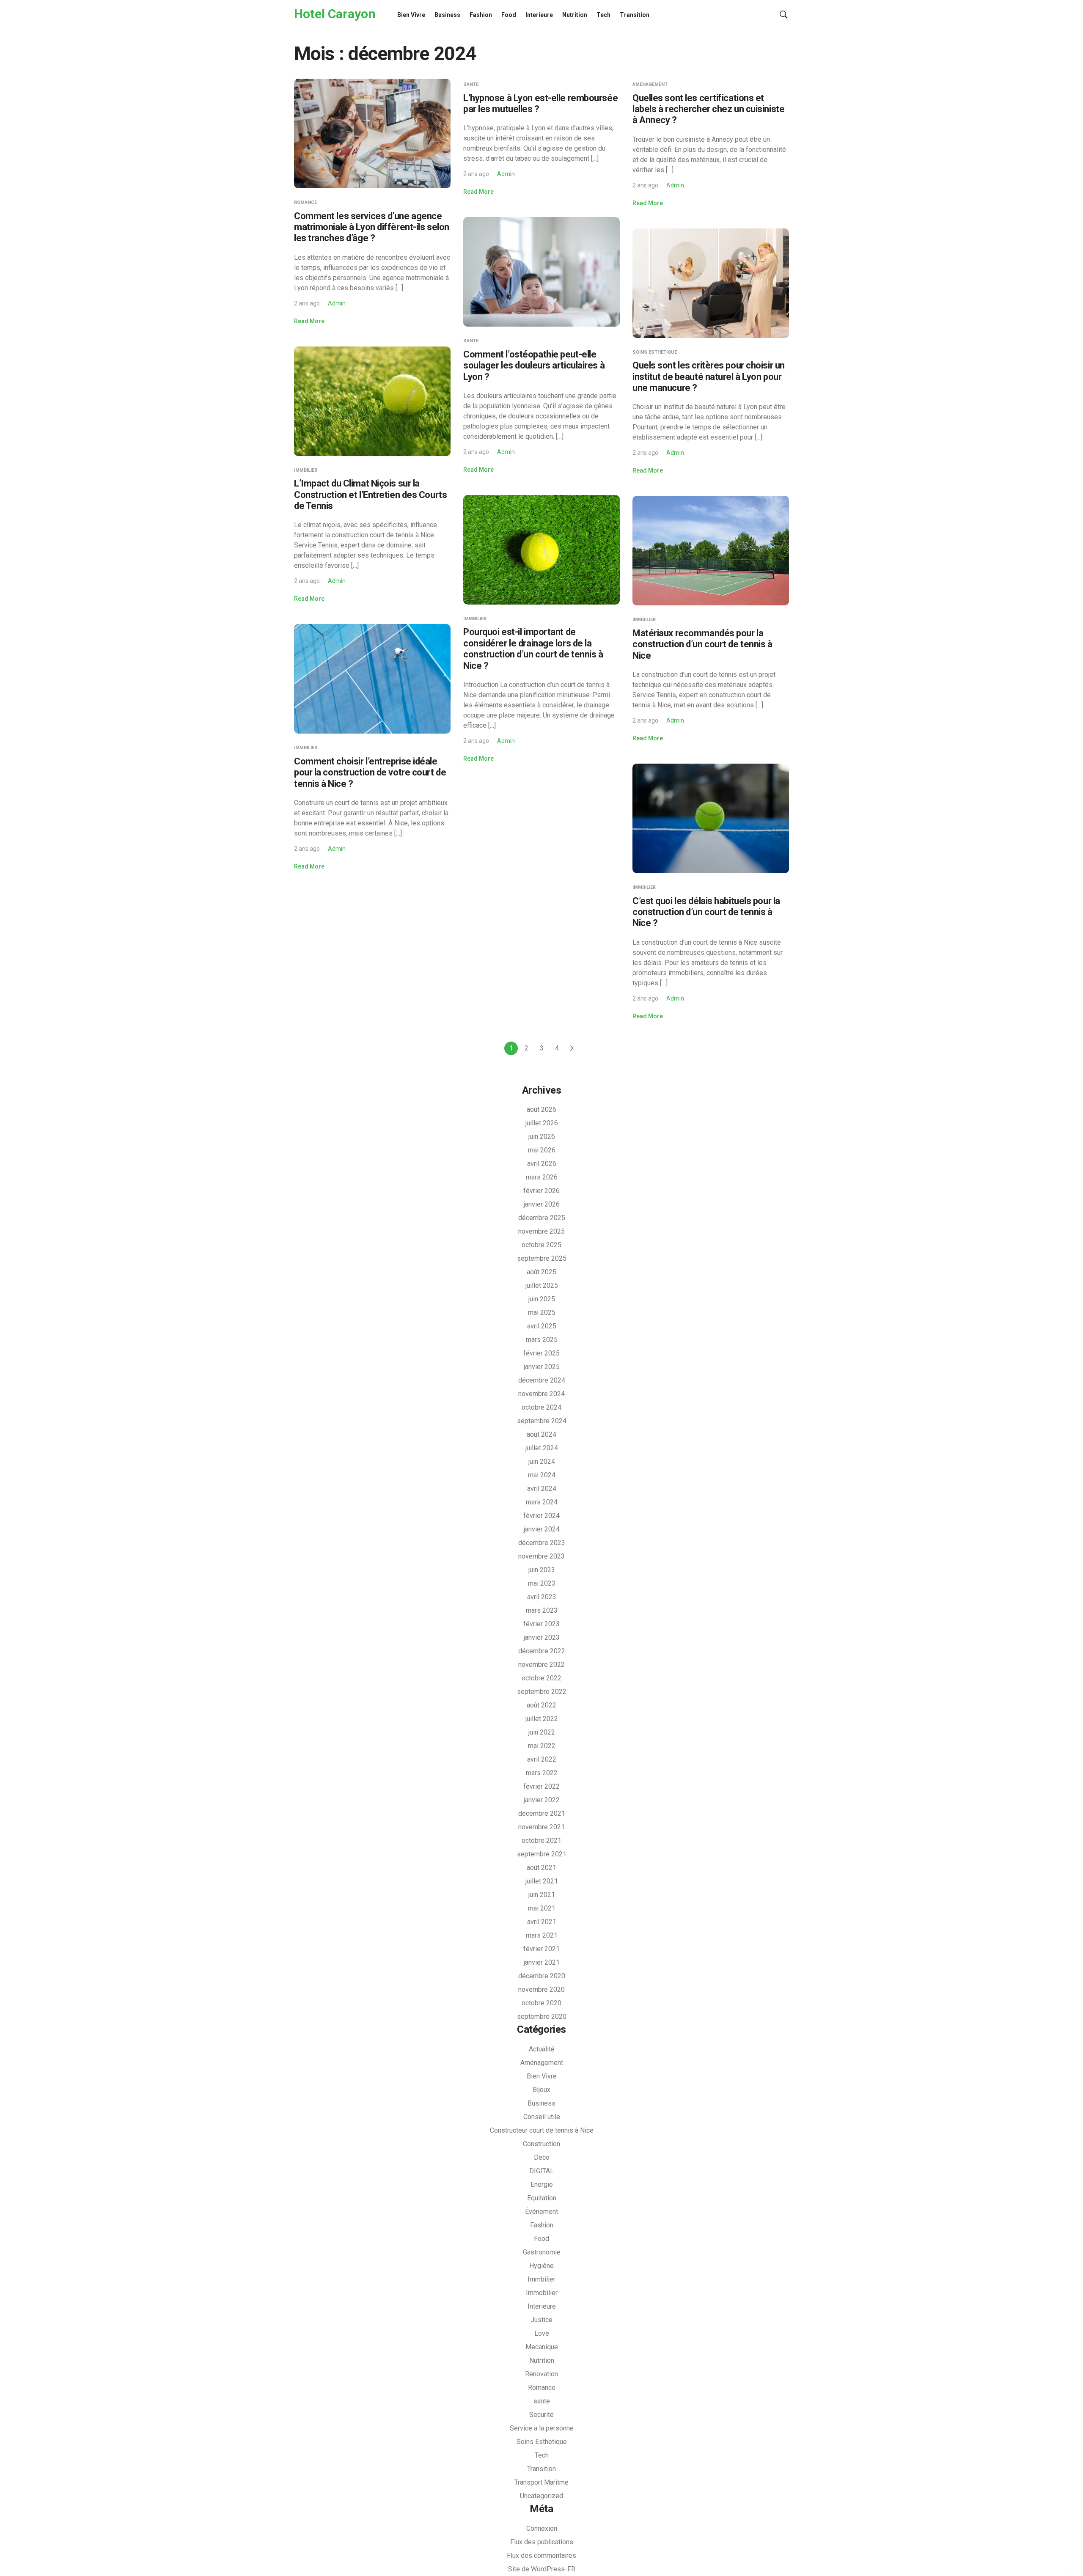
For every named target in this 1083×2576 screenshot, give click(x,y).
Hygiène (541, 2266)
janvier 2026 (542, 1204)
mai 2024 (542, 1475)
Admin (337, 303)
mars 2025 (542, 1340)
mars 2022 (542, 1773)
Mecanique (542, 2347)
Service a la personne (542, 2428)
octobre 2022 (541, 1678)
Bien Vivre (411, 15)
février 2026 (541, 1191)
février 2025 (541, 1353)
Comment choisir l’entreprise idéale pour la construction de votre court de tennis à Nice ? (370, 773)
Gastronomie (542, 2252)
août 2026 (541, 1109)
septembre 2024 (542, 1421)
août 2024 (541, 1434)
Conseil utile (542, 2117)
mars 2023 (542, 1610)
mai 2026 (542, 1150)
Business (447, 15)
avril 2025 (542, 1326)
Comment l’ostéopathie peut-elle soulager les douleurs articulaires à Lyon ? (534, 366)
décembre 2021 (542, 1813)
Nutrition (575, 15)
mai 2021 (542, 1908)
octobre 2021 (541, 1841)
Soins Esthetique (655, 352)
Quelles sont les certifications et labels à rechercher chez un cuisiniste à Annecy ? (708, 109)
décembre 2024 (542, 1380)
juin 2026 (542, 1137)
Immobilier (542, 2293)
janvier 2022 (542, 1800)
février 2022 (541, 1786)
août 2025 (541, 1272)
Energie (542, 2184)
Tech (603, 15)
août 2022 (541, 1705)
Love (542, 2333)
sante (471, 84)
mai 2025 (542, 1313)
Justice (541, 2320)
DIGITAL (541, 2171)
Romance (305, 202)
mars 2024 (542, 1502)
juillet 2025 (542, 1285)
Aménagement (650, 84)
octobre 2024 (541, 1407)
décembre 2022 (542, 1651)
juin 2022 (542, 1732)
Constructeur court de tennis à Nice (542, 2130)
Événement (541, 2212)
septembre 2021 (542, 1854)
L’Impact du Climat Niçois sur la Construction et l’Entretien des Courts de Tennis (370, 495)
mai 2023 (542, 1583)
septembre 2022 (542, 1692)
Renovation (541, 2374)
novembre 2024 (541, 1394)
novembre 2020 (541, 1989)
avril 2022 (542, 1759)
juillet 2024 (542, 1448)
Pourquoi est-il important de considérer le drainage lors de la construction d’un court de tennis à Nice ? (533, 649)
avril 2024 (542, 1489)
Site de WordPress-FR (542, 2569)
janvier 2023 (542, 1637)
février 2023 (541, 1624)
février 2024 (541, 1516)
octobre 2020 (541, 2003)
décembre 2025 (542, 1218)
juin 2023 (542, 1570)
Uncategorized (541, 2496)
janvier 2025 (542, 1367)
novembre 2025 (541, 1231)
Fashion (481, 15)
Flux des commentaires (541, 2555)
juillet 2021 (542, 1881)
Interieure (539, 15)
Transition (635, 15)
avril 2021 (542, 1922)
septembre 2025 (542, 1258)
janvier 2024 (542, 1529)
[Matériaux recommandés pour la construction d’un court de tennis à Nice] (711, 550)
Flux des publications (542, 2542)
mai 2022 (542, 1746)
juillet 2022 (542, 1719)
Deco (542, 2157)
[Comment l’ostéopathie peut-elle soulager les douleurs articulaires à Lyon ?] (541, 271)
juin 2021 (542, 1895)
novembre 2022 (541, 1665)
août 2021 (541, 1868)
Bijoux (541, 2090)
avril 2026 (542, 1164)
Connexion (542, 2528)
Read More (309, 321)
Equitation (542, 2198)
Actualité (542, 2049)
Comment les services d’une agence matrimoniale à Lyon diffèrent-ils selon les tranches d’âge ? (372, 227)
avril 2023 (542, 1597)
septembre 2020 (542, 2017)
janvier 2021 (542, 1962)
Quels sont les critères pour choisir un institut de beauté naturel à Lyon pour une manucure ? (709, 377)
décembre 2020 (542, 1976)
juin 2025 (542, 1299)
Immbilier (306, 470)
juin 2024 (542, 1461)
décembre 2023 (542, 1543)
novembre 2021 (541, 1827)
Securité (541, 2415)
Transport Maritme (541, 2482)
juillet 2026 (542, 1123)
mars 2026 (542, 1177)
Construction (541, 2144)
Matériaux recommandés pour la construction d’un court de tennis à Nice (702, 644)
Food (509, 15)
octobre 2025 (541, 1245)
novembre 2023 (541, 1556)
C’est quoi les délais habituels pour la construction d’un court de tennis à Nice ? (706, 912)
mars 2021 (542, 1935)
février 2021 (541, 1949)
